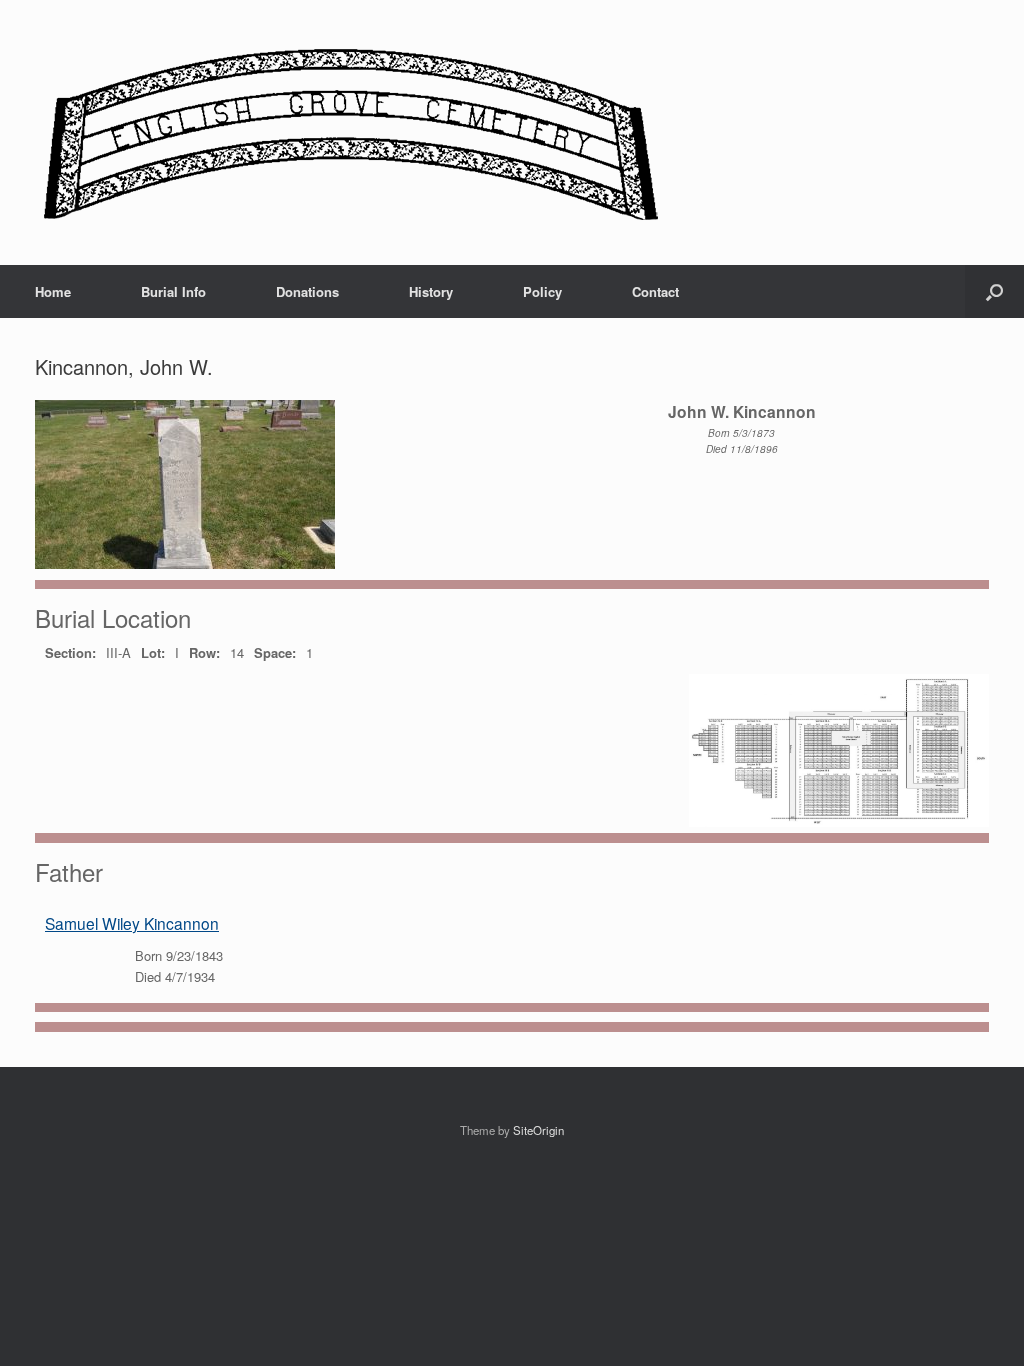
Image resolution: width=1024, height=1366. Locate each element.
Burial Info (173, 291)
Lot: (153, 652)
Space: (275, 652)
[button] (994, 291)
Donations (307, 291)
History (431, 291)
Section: (70, 652)
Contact (655, 291)
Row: (204, 652)
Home (53, 291)
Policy (542, 291)
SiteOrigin (538, 1130)
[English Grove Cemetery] (347, 132)
